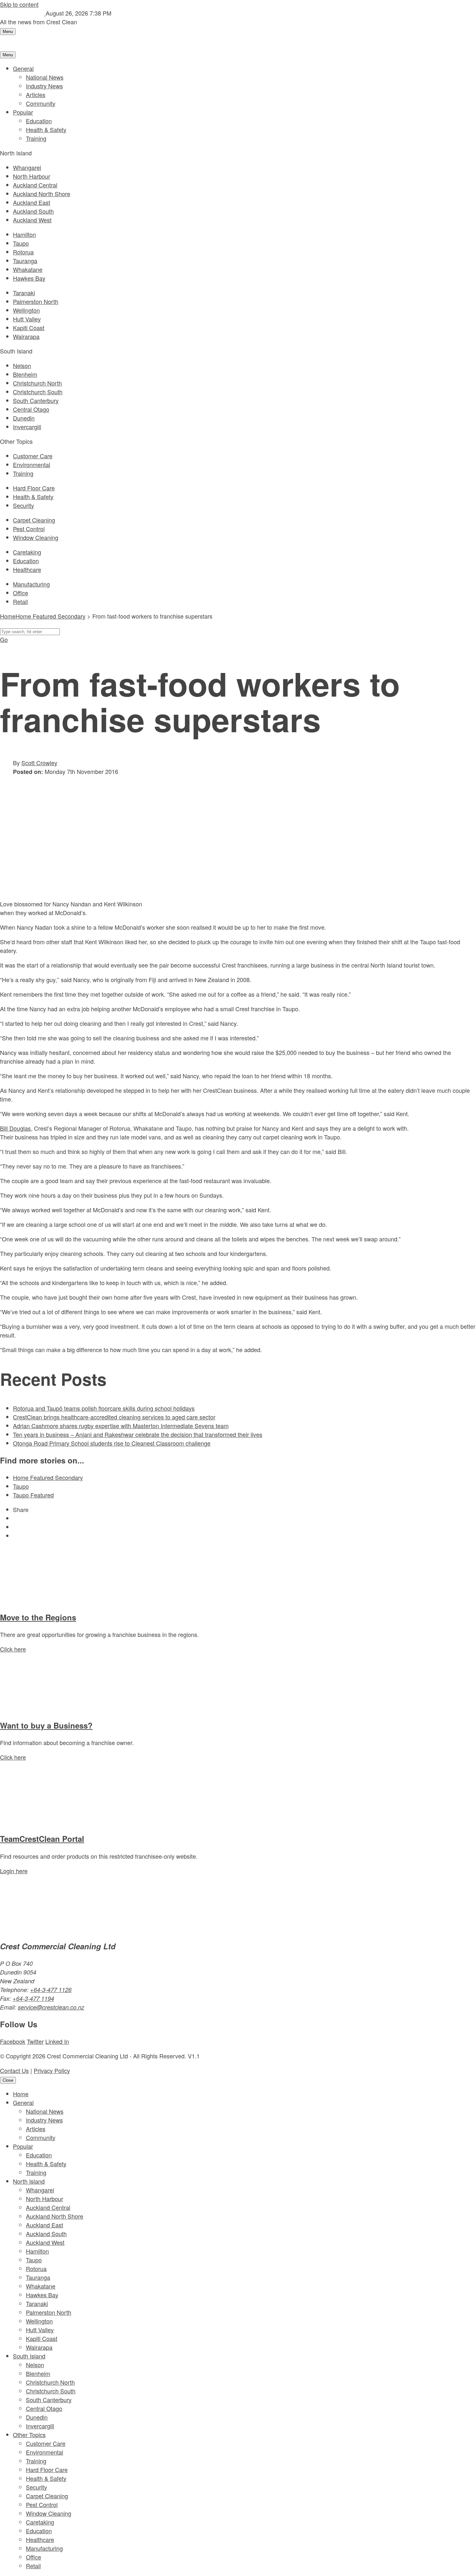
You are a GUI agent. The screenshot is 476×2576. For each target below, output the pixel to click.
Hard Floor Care (34, 488)
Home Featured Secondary (51, 616)
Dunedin (24, 418)
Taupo (21, 243)
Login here (14, 1871)
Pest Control (29, 529)
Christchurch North (37, 383)
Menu (8, 32)
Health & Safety (46, 129)
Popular (23, 112)
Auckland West (32, 220)
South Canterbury (36, 400)
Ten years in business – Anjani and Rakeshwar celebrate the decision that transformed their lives (138, 1434)
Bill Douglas (15, 1128)
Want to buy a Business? (46, 1725)
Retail (20, 601)
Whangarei (27, 167)
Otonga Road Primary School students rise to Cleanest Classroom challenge (112, 1443)
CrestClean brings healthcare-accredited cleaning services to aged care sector (114, 1417)
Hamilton (24, 234)
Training (36, 138)
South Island (29, 2356)
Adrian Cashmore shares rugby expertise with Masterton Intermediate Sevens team (121, 1426)
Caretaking (27, 552)
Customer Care (33, 456)
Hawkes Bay (29, 278)
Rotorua (23, 252)
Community (41, 103)
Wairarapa (26, 336)
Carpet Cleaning (34, 520)
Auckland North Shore (42, 194)
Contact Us (14, 2070)
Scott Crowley (39, 763)
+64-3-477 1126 (51, 1990)
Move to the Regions (38, 1617)
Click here (13, 1649)
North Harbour (32, 176)
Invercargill (27, 427)
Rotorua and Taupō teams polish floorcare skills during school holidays (104, 1408)
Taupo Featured (33, 1495)
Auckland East (32, 202)
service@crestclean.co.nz (51, 2007)
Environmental (32, 465)
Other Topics (29, 2435)
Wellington (26, 310)
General (23, 68)
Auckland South (33, 211)
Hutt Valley (27, 319)
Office (21, 593)
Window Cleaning (36, 537)
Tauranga (25, 261)
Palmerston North (36, 301)
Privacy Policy (52, 2070)
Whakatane (28, 269)
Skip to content (19, 4)
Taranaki (24, 293)
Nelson (22, 365)
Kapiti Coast (29, 328)
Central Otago (31, 409)
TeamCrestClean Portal (42, 1839)
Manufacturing (31, 584)
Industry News (44, 86)
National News (45, 77)
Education (39, 121)
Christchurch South (38, 392)
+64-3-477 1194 (33, 1998)
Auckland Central (35, 185)
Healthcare (27, 569)
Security (23, 505)
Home (21, 2094)
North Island (29, 2181)
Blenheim (25, 374)
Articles (36, 95)
